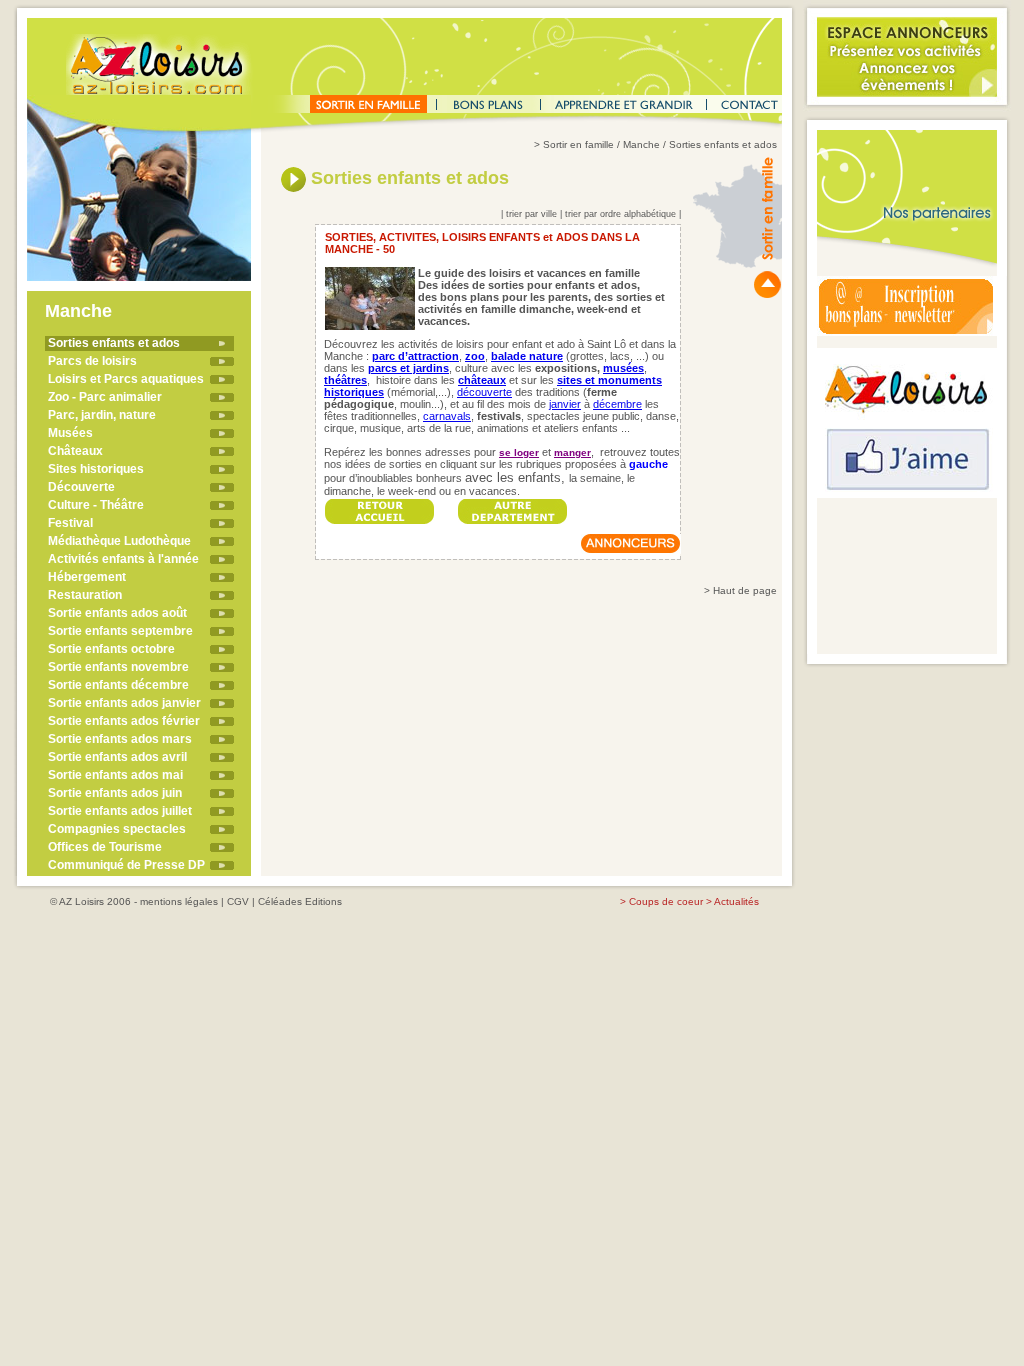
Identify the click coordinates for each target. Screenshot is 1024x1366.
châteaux (482, 380)
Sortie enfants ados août (117, 613)
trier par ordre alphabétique (620, 214)
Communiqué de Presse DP (126, 865)
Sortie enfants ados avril (117, 757)
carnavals (447, 416)
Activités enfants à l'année (123, 559)
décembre (617, 404)
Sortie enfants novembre (118, 667)
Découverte (81, 487)
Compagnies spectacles (117, 829)
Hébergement (87, 577)
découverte (484, 392)
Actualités (736, 901)
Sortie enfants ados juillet (120, 811)
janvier (565, 404)
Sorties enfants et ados (114, 343)
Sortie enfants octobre (111, 649)
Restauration (85, 595)
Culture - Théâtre (96, 505)
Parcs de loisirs (92, 361)
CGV (238, 901)
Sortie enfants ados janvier (124, 703)
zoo (475, 356)
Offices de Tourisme (105, 847)
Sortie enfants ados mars (120, 739)
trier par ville (531, 214)
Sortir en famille (578, 144)
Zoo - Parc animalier (105, 397)
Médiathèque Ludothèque (119, 541)
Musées (70, 433)
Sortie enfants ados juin (115, 793)
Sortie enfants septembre (120, 631)
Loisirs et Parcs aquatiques (126, 379)
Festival (70, 523)
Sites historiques (96, 469)
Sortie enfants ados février (124, 721)
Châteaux (75, 451)
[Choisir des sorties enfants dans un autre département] (513, 505)
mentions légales (179, 901)
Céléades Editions (300, 901)
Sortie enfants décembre (118, 685)
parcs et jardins (408, 368)
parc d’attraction (415, 356)
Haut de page (745, 590)
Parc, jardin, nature (102, 415)
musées (623, 368)
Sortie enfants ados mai (115, 775)
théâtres (345, 380)
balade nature (527, 356)
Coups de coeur (666, 901)
